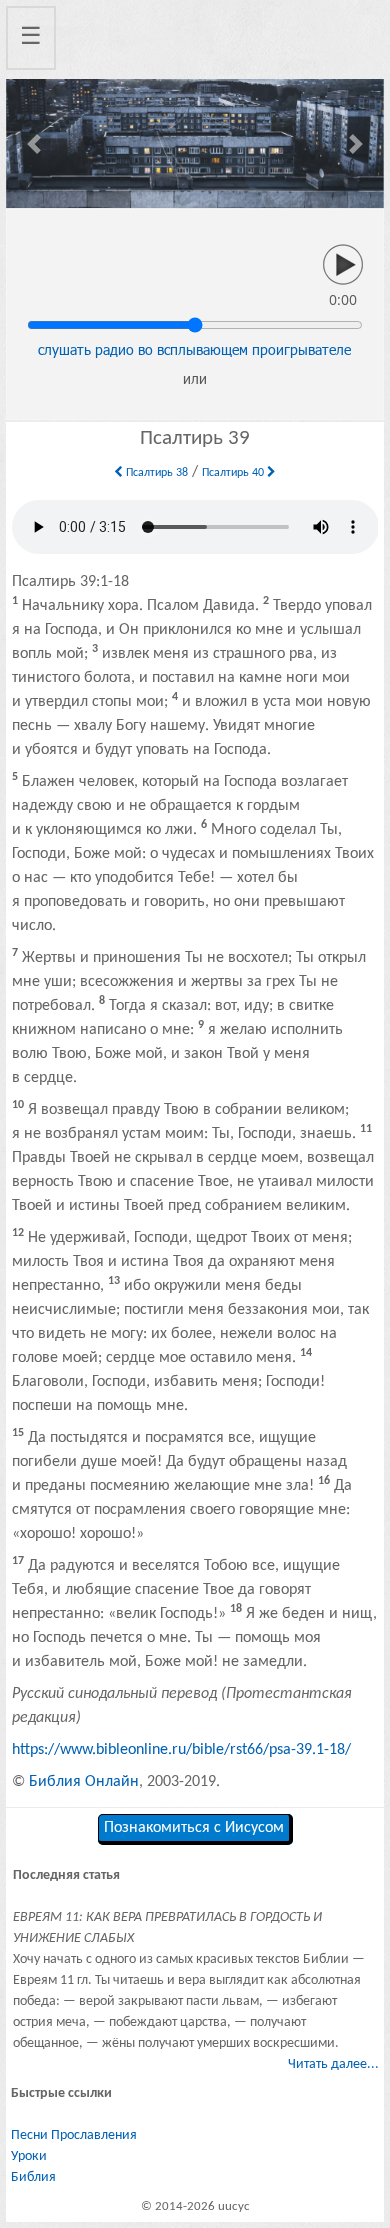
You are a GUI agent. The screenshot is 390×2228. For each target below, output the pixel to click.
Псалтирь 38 (155, 473)
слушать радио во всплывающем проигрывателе (194, 349)
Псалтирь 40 (234, 473)
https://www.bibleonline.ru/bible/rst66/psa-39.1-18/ (181, 1750)
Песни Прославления (74, 2135)
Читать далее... (333, 2064)
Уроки (29, 2156)
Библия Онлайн (84, 1782)
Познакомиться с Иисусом (194, 1828)
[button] (34, 143)
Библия (33, 2177)
